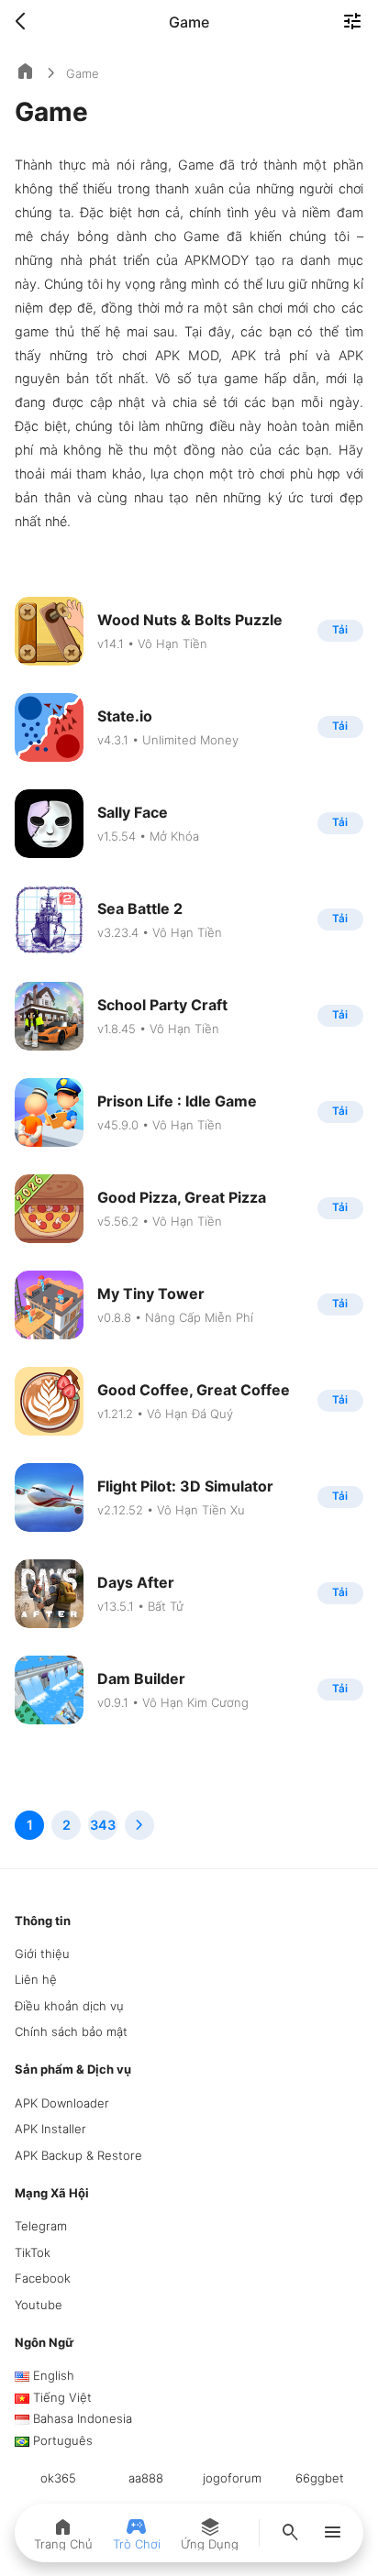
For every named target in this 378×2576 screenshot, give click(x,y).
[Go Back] (26, 22)
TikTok (33, 2252)
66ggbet (320, 2478)
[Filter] (352, 23)
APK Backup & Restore (78, 2155)
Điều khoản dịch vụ (69, 2006)
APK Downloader (62, 2103)
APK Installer (50, 2129)
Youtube (39, 2305)
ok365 (58, 2478)
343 (103, 1825)
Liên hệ (36, 1979)
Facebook (43, 2278)
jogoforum (232, 2478)
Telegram (41, 2226)
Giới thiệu (42, 1954)
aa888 (146, 2478)
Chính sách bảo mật (71, 2031)
